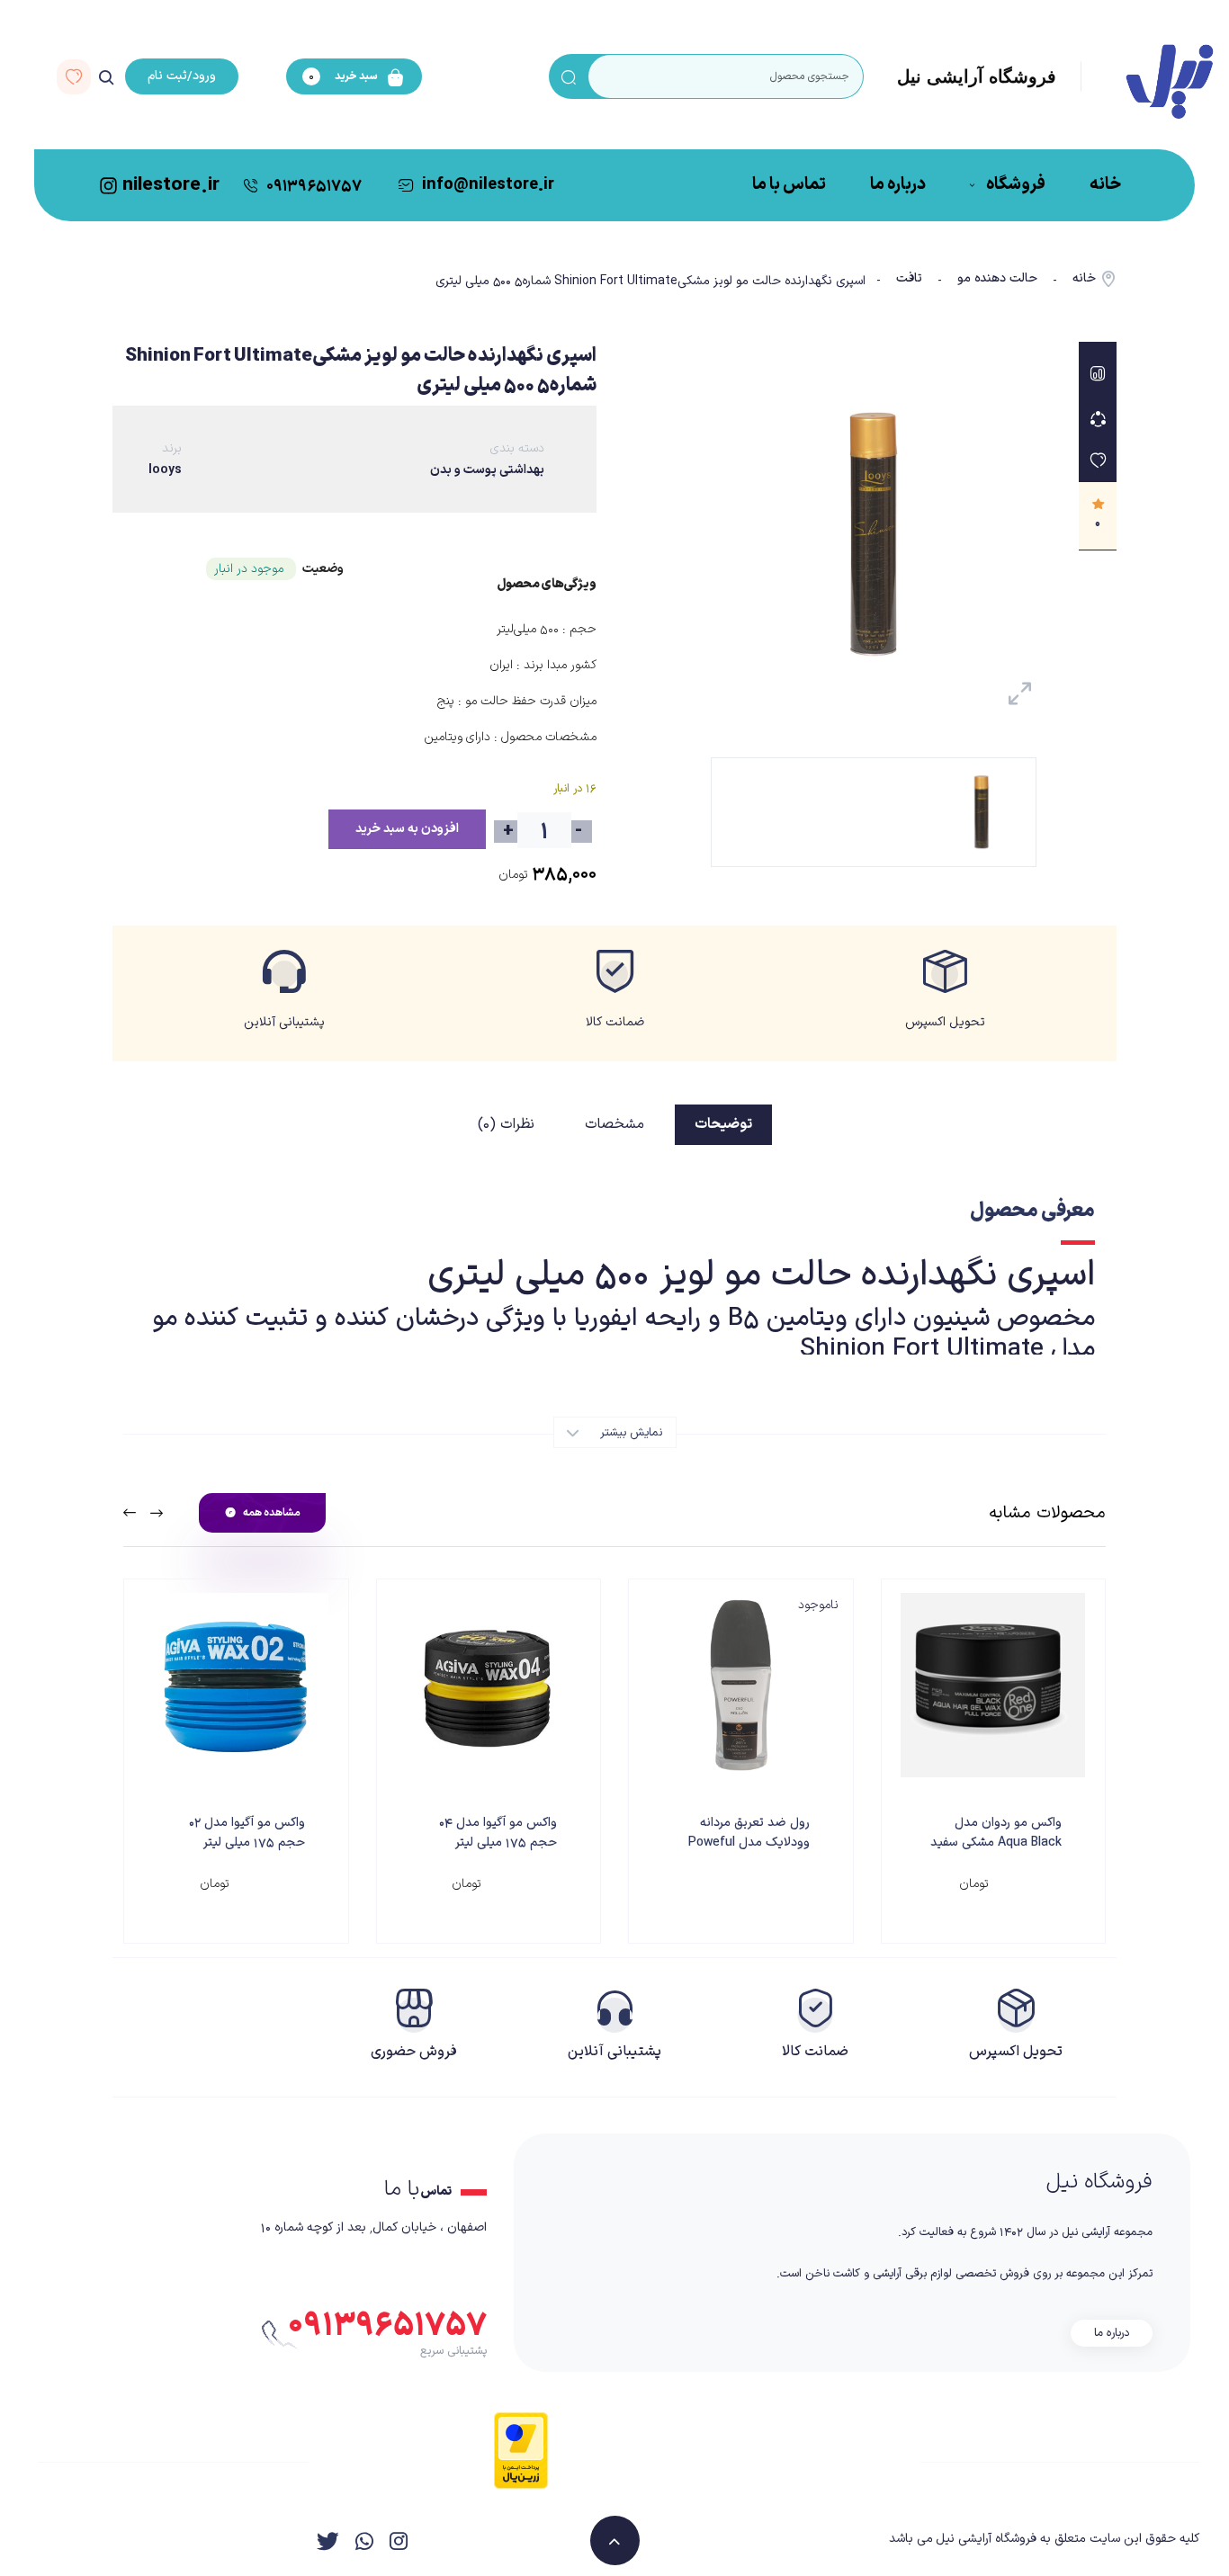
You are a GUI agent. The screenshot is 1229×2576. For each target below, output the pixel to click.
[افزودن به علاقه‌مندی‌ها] (1098, 460)
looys (165, 470)
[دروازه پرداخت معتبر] (521, 2451)
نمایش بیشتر (629, 1433)
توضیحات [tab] (723, 1124)
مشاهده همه (272, 1513)
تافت (909, 279)
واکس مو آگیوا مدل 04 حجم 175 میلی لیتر (498, 1833)
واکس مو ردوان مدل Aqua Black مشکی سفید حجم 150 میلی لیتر (996, 1843)
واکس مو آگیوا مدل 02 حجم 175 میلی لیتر (247, 1833)
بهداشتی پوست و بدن (487, 470)
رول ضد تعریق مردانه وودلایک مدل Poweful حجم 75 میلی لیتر (749, 1843)
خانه (1084, 279)
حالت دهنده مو (997, 279)
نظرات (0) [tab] (506, 1124)
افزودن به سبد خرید (407, 829)
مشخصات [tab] (614, 1124)
